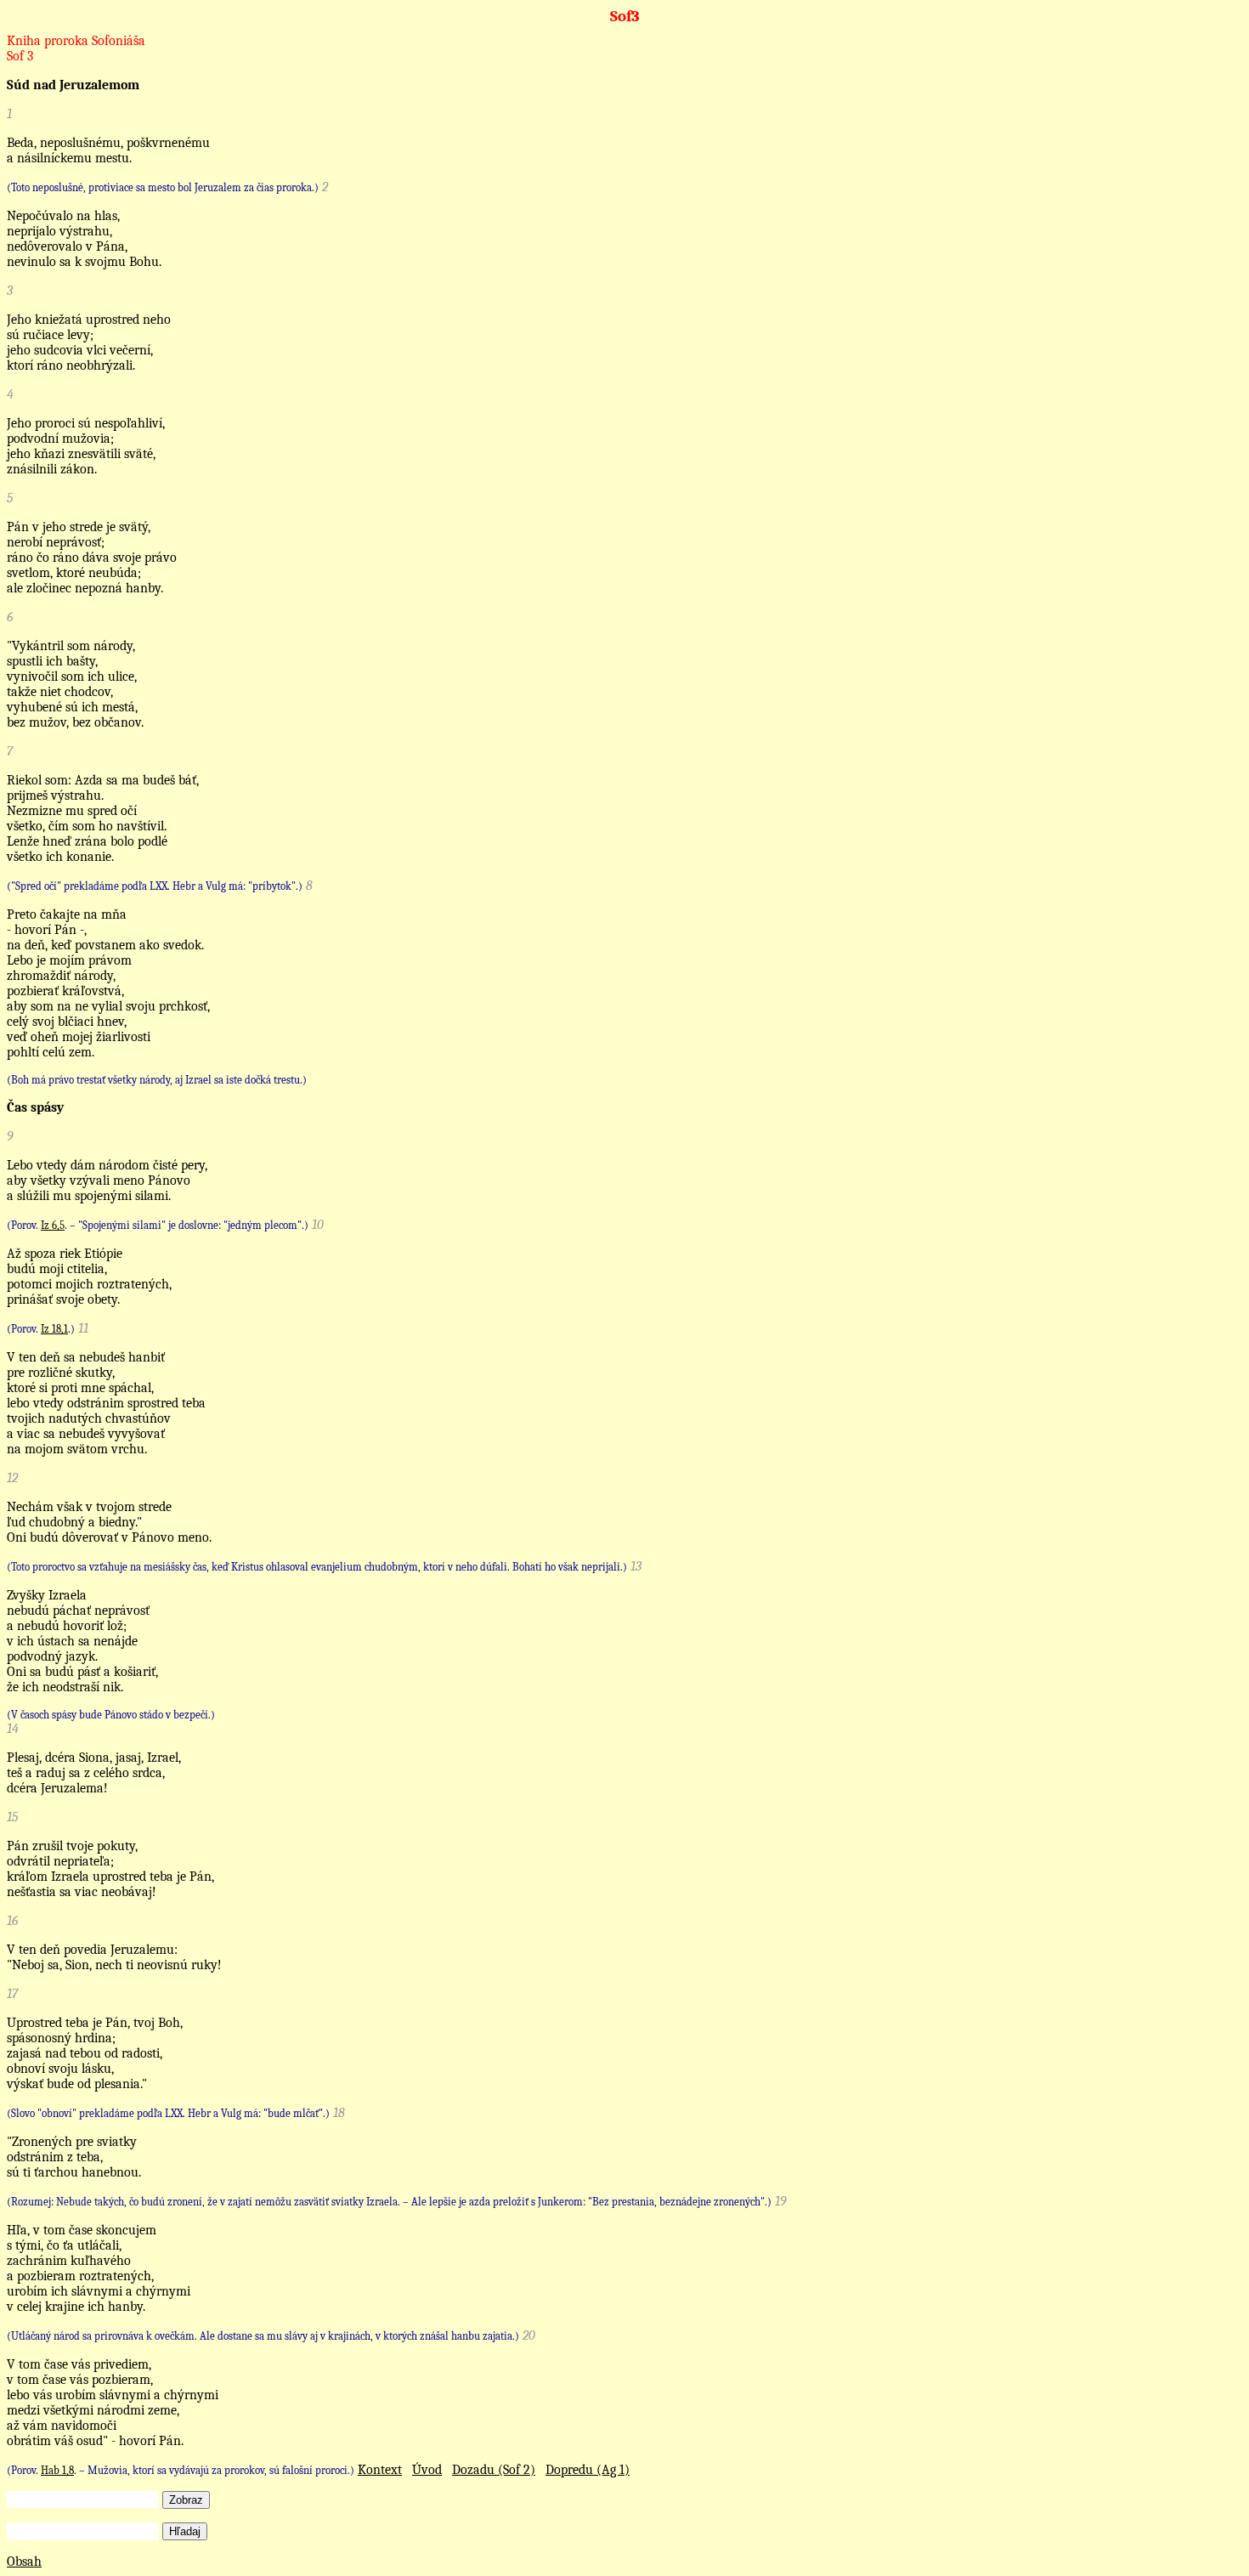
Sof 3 (20, 56)
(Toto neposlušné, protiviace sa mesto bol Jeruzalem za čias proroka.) (163, 187)
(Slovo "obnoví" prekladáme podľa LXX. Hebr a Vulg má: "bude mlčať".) (168, 2113)
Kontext (380, 2470)
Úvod (427, 2470)
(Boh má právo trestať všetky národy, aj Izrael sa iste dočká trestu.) (157, 1080)
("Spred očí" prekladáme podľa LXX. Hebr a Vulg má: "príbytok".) (155, 886)
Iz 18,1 (54, 1329)
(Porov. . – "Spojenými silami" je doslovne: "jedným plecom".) (158, 1225)
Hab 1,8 (57, 2470)
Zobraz (186, 2500)
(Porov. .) (41, 1329)
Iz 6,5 (53, 1225)
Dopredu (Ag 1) (588, 2470)
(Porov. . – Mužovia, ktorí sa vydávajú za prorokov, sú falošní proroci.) (181, 2470)
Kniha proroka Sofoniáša (76, 41)
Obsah (24, 2562)
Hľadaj (185, 2531)
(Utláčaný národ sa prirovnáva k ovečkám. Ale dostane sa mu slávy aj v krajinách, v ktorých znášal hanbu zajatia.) (263, 2336)
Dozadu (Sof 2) (494, 2470)
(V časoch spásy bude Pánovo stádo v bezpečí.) (111, 1715)
